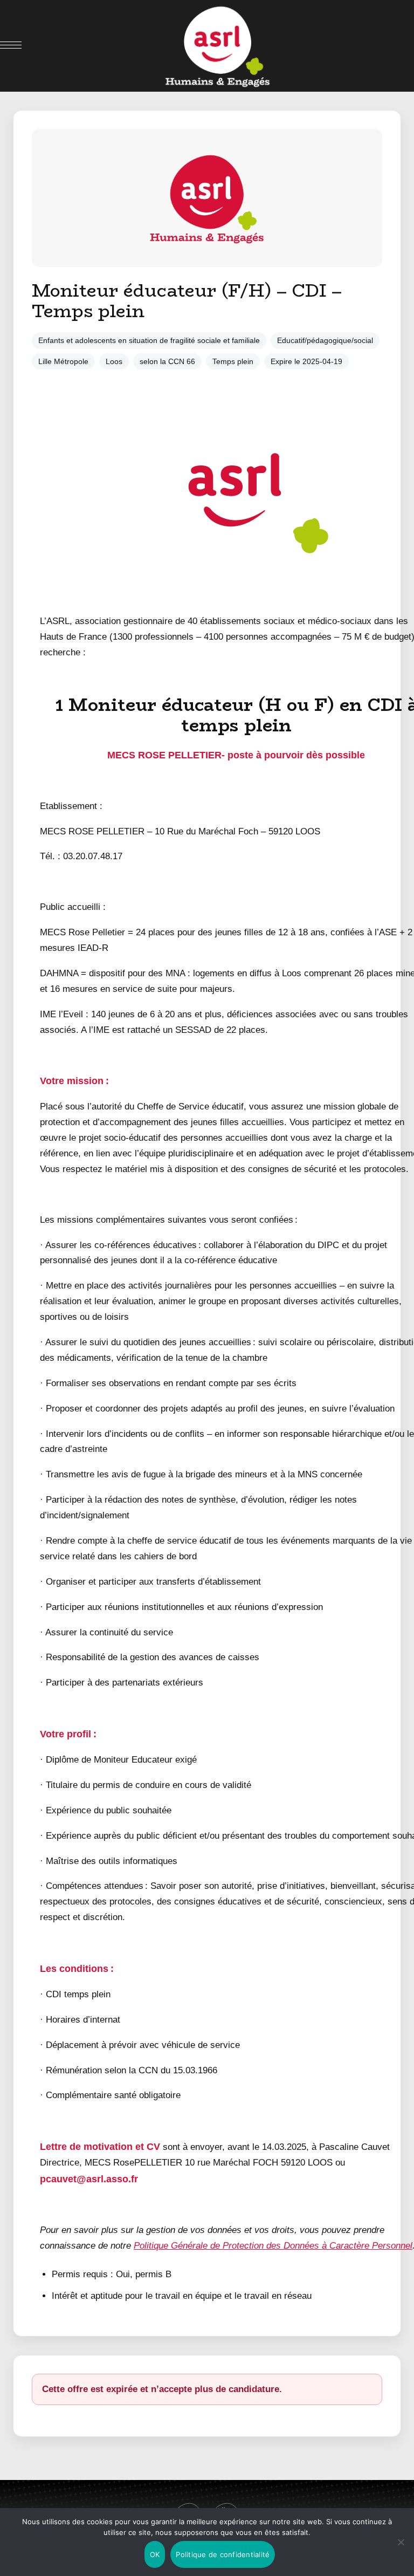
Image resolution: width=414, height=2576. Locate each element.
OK (155, 2554)
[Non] (401, 2542)
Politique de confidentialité (223, 2554)
